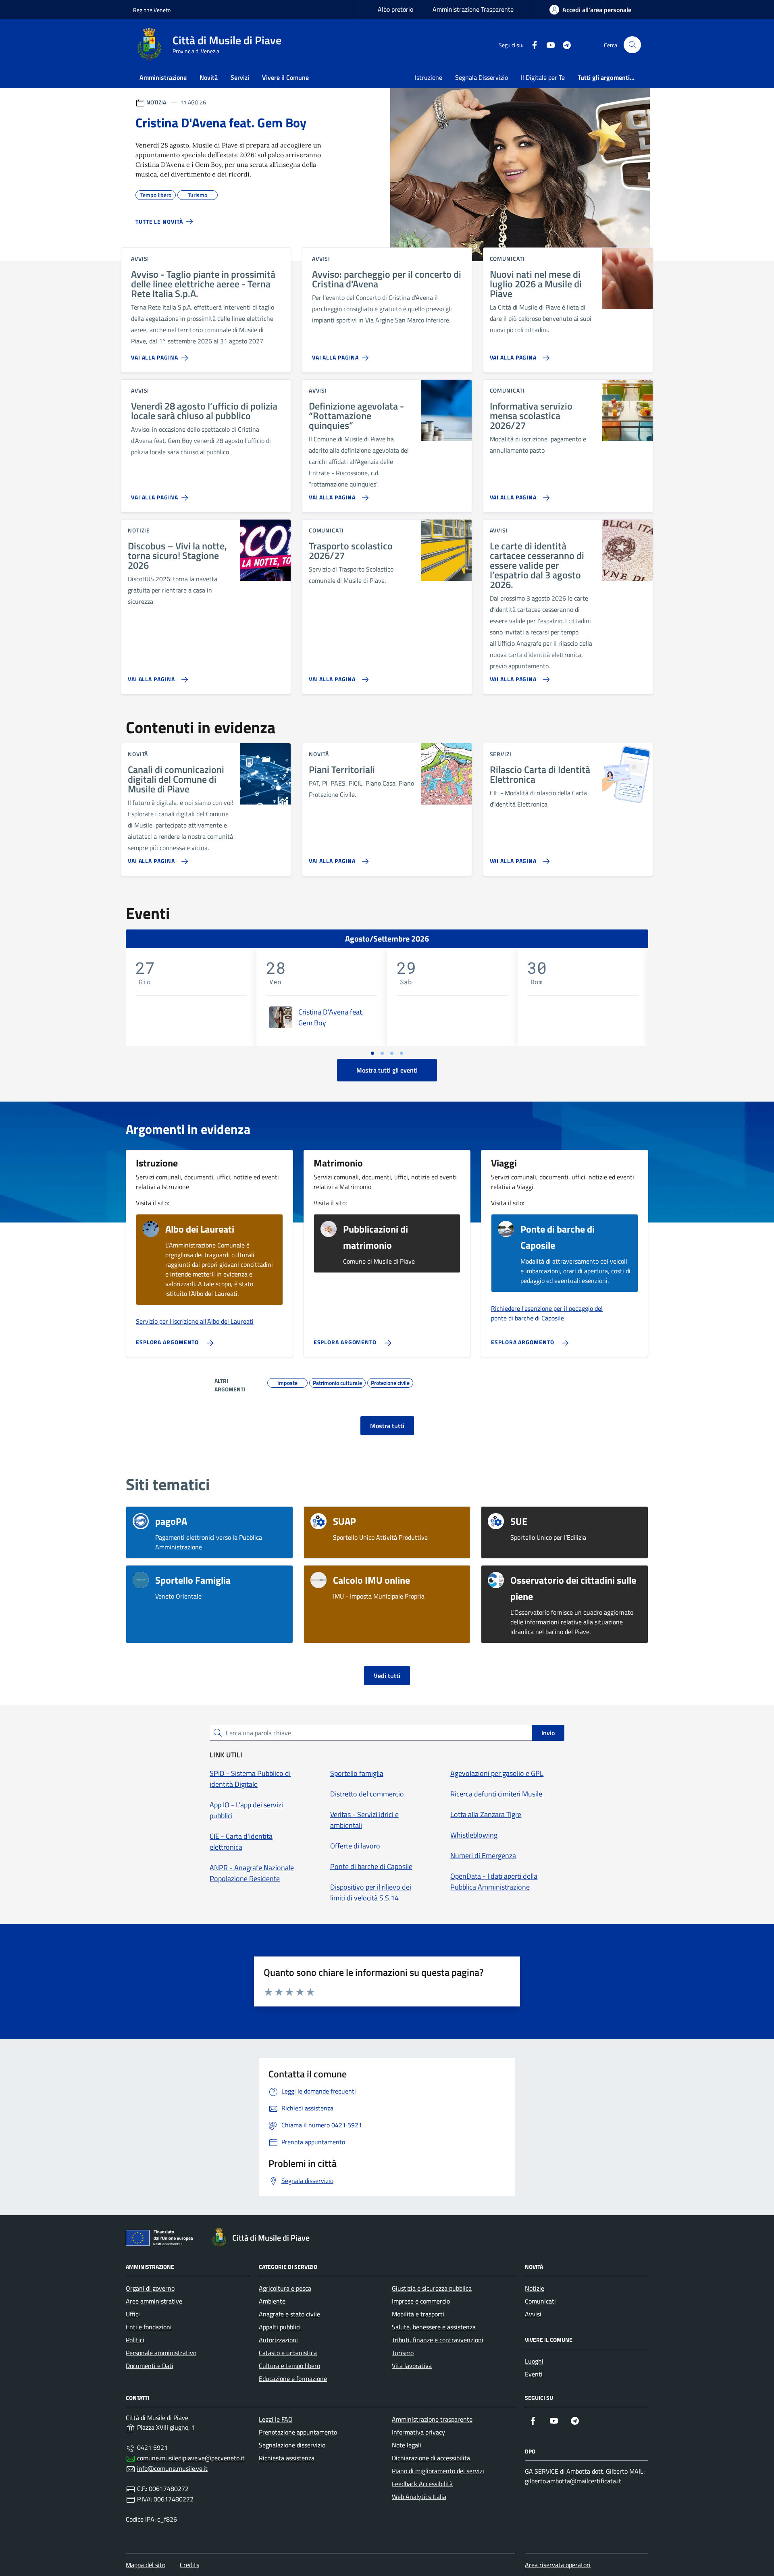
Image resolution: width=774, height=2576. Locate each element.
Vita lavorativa (412, 2366)
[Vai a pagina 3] (392, 1053)
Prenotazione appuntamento (298, 2432)
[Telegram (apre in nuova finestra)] (564, 45)
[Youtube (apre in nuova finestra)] (547, 45)
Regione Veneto (152, 10)
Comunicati (540, 2301)
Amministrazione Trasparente (473, 9)
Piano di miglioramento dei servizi (438, 2471)
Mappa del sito (146, 2565)
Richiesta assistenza (287, 2458)
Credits (189, 2565)
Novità (209, 77)
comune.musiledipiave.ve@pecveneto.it (191, 2458)
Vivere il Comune (285, 77)
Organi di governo (150, 2288)
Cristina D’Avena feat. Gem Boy (331, 1017)
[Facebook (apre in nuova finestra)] (531, 45)
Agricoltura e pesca (285, 2288)
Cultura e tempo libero (289, 2366)
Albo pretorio (395, 9)
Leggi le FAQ (276, 2419)
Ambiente (272, 2301)
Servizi (240, 77)
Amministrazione (163, 77)
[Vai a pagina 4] (402, 1053)
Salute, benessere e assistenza (434, 2327)
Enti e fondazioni (149, 2327)
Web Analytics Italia (419, 2497)
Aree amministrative (154, 2301)
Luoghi (534, 2361)
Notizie (535, 2288)
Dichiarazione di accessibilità (431, 2458)
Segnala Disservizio (482, 77)
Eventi (534, 2374)
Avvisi (533, 2314)
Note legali (407, 2445)
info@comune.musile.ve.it (172, 2468)
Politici (135, 2340)
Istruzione (429, 77)
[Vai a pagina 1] (372, 1053)
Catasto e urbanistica (288, 2353)
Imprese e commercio (421, 2301)
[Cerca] (632, 45)
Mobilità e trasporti (418, 2314)
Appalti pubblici (280, 2327)
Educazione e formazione (293, 2378)
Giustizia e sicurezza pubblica (432, 2288)
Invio (548, 1733)
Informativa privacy (418, 2432)
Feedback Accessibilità (422, 2484)
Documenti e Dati (150, 2366)
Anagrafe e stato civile (289, 2314)
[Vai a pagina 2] (382, 1053)
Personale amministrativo (161, 2353)
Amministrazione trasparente (432, 2419)
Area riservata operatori (558, 2565)
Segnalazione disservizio (292, 2445)
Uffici (133, 2314)
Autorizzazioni (278, 2340)
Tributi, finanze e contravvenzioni (438, 2340)
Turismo (403, 2353)
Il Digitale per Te (543, 77)
